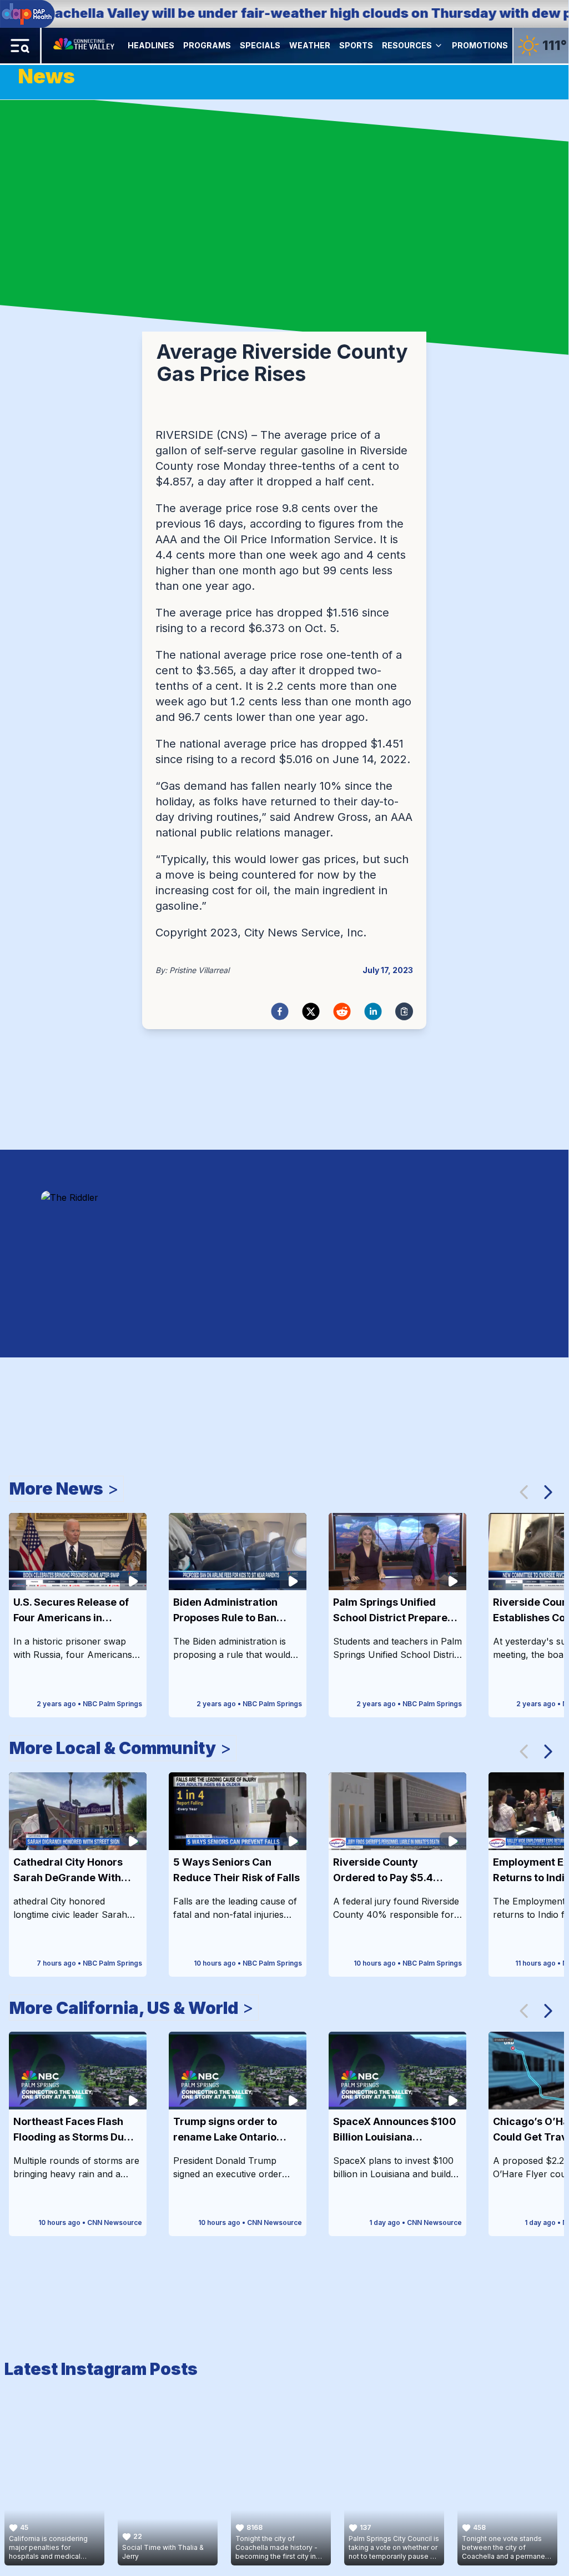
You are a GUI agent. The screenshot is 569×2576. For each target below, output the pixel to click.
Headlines (151, 45)
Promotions (480, 45)
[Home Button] (85, 46)
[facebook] (280, 1011)
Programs (207, 45)
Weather (310, 45)
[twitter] (311, 1011)
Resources (407, 45)
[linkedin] (373, 1011)
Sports (356, 45)
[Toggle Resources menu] (439, 46)
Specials (260, 45)
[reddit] (342, 1011)
